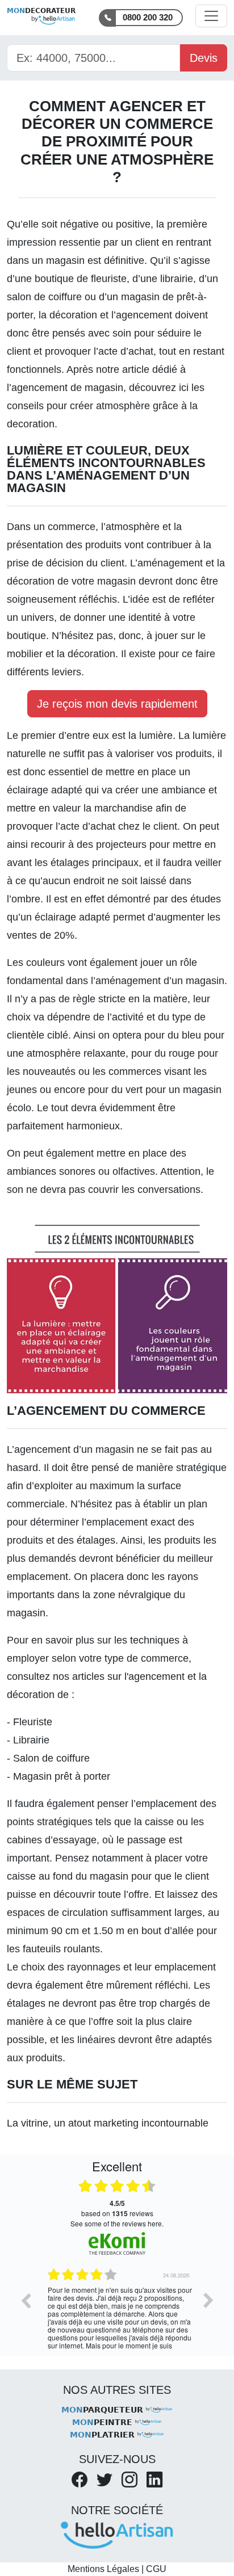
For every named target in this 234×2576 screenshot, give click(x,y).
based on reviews (117, 2208)
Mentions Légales (103, 2569)
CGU (156, 2569)
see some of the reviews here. (117, 2223)
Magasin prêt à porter (62, 1776)
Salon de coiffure (51, 1758)
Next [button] (208, 2300)
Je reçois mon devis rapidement (117, 704)
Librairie (31, 1740)
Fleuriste (33, 1722)
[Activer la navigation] (211, 16)
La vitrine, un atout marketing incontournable (108, 2123)
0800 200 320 (148, 17)
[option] (117, 2309)
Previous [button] (26, 2300)
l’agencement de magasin (65, 388)
